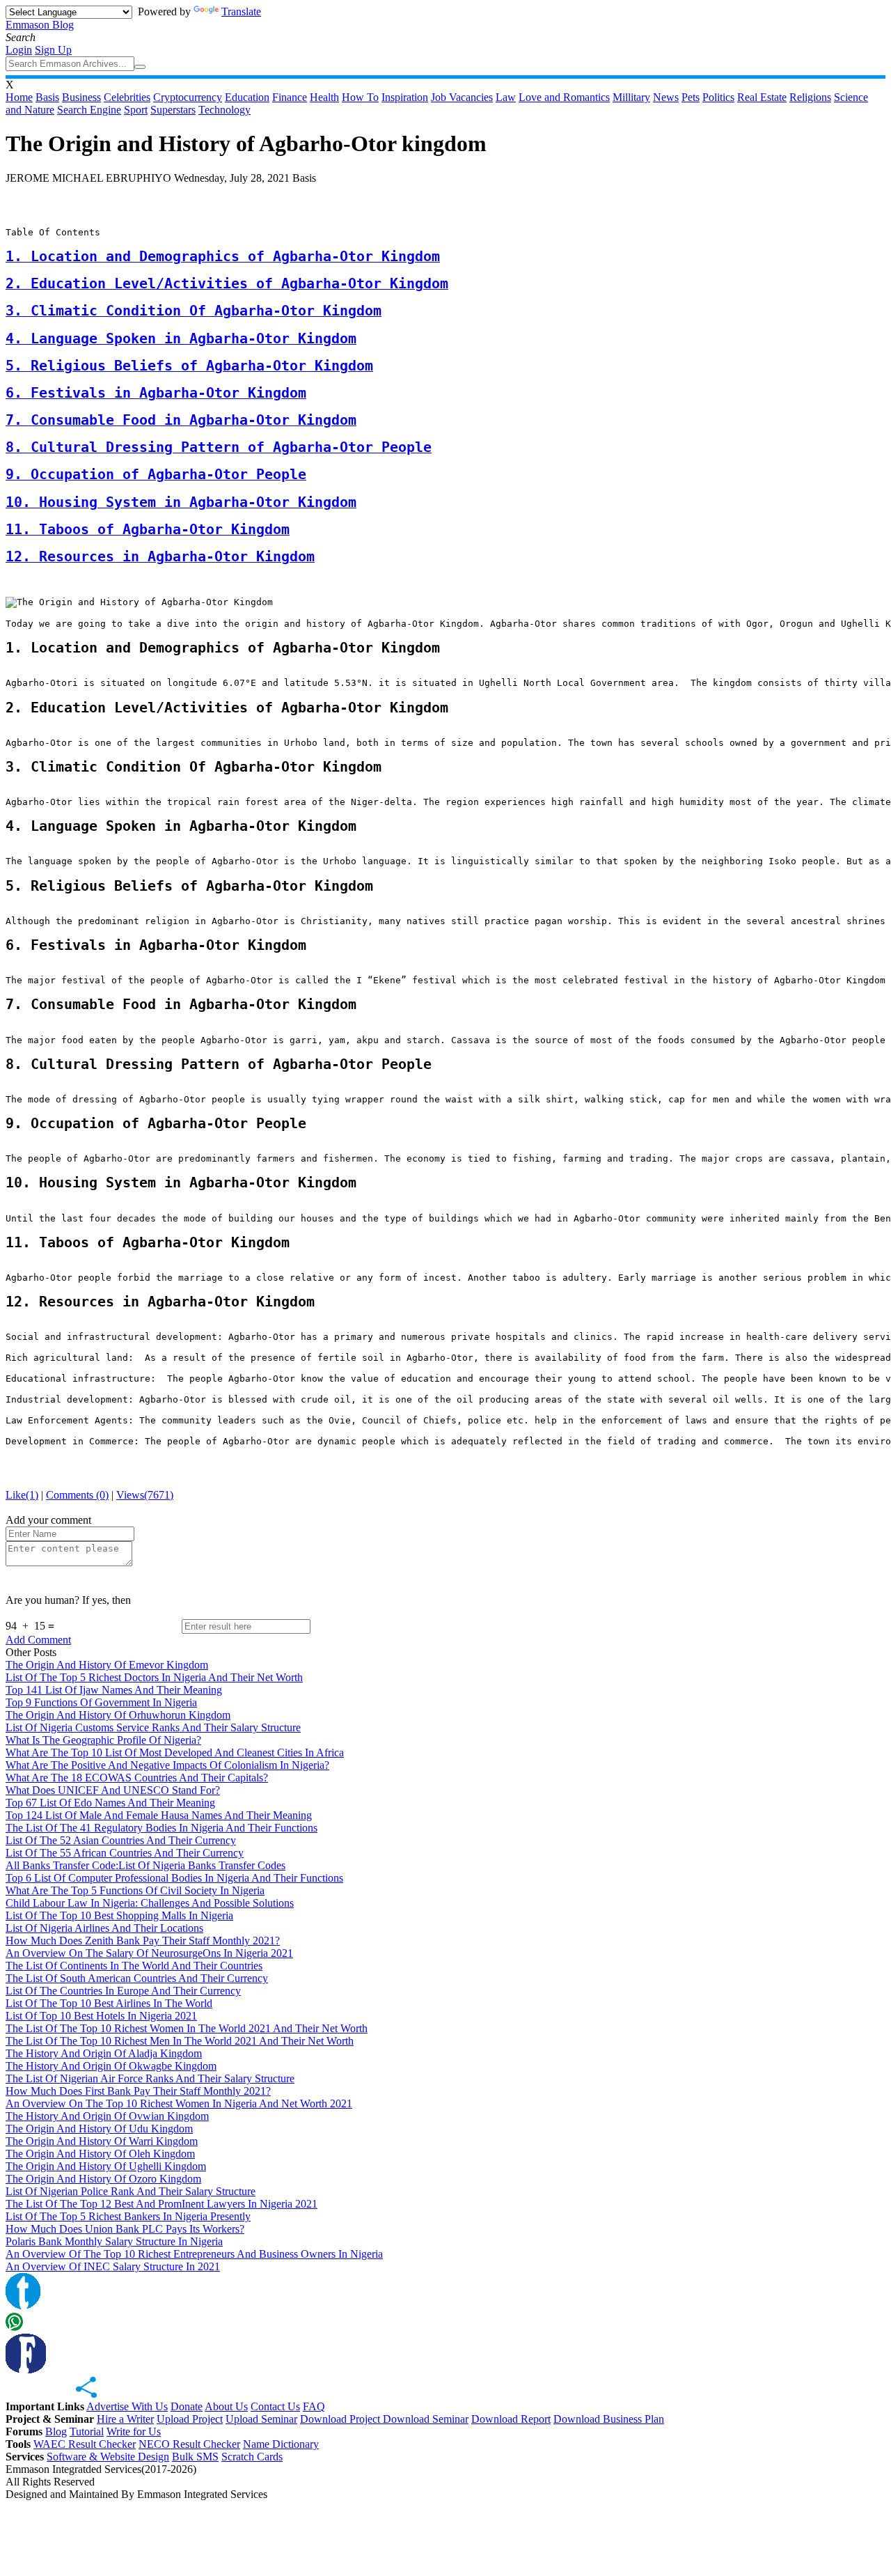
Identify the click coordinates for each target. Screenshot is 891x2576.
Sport (136, 110)
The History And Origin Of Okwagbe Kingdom (111, 2066)
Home (19, 97)
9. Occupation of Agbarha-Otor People (156, 475)
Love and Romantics (564, 97)
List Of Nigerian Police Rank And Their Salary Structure (131, 2191)
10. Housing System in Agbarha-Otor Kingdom (181, 502)
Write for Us (134, 2431)
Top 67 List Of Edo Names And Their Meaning (110, 1803)
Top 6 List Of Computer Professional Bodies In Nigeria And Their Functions (174, 1878)
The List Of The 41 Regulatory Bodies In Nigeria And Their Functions (161, 1828)
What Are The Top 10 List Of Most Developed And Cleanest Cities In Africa (175, 1753)
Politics (718, 97)
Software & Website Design (108, 2457)
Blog (56, 2431)
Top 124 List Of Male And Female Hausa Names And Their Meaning (159, 1815)
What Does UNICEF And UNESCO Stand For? (113, 1790)
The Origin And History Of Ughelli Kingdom (106, 2166)
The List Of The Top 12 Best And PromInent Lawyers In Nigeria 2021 (161, 2204)
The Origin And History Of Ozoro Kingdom (103, 2179)
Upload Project (190, 2419)
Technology (224, 110)
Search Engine (89, 110)
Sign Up (53, 50)
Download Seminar (426, 2419)
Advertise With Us (127, 2406)
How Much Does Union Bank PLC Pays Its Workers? (125, 2229)
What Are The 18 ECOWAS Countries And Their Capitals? (137, 1778)
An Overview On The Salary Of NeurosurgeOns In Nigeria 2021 (149, 1953)
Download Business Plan (609, 2419)
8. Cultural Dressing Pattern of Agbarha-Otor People (219, 447)
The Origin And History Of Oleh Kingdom (100, 2154)
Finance (290, 97)
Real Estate (762, 97)
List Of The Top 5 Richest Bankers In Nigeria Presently (128, 2216)
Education (247, 97)
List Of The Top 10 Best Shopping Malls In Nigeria (119, 1915)
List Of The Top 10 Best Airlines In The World (109, 2003)
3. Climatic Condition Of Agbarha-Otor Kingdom (194, 311)
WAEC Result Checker (85, 2444)
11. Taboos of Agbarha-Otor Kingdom (148, 530)
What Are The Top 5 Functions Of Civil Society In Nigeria (135, 1890)
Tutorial (87, 2431)
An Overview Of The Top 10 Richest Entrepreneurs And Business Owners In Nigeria (194, 2254)
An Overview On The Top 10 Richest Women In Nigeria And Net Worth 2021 (179, 2103)
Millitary (631, 97)
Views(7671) (145, 1495)
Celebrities (127, 97)
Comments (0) (77, 1495)
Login (19, 50)
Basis (47, 97)
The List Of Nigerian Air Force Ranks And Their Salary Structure (150, 2078)
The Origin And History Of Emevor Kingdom (107, 1665)
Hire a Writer (125, 2419)
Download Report (511, 2419)
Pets (691, 97)
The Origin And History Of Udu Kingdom (99, 2129)
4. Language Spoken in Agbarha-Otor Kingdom (181, 339)
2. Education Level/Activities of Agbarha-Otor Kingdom (227, 284)
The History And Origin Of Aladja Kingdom (104, 2053)
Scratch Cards (252, 2457)
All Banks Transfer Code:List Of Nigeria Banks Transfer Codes (145, 1865)
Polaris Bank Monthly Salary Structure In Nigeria (114, 2241)
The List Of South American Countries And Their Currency (137, 1978)
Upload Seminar (261, 2419)
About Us (226, 2406)
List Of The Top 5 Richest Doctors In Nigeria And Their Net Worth (154, 1677)
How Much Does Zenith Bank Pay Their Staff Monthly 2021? (143, 1941)
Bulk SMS (195, 2457)
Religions (810, 97)
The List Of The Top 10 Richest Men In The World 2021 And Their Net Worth (180, 2041)
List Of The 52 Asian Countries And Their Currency (121, 1840)
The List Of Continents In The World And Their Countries (134, 1966)
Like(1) (22, 1495)
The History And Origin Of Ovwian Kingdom (107, 2116)
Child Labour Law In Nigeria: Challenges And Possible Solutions (150, 1903)
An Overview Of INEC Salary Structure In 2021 (113, 2266)
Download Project (341, 2419)
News (666, 97)
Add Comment (38, 1640)
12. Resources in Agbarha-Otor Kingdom (160, 557)
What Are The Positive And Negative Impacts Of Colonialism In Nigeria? (167, 1765)
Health (324, 97)
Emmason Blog (40, 25)
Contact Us (275, 2406)
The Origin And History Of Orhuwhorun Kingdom (118, 1715)
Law (506, 97)
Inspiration (405, 97)
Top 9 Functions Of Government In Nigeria (101, 1702)
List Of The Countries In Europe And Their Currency (123, 1991)
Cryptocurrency (188, 97)
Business (81, 97)
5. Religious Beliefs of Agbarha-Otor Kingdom (189, 366)
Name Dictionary (281, 2444)
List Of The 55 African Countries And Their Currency (125, 1853)
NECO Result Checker (189, 2444)
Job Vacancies (462, 97)
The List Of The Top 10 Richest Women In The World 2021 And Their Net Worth (187, 2028)
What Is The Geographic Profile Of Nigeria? (103, 1740)
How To (360, 97)
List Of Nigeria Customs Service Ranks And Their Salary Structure (153, 1727)
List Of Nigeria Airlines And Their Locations (104, 1928)
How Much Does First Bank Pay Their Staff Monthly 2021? (138, 2091)
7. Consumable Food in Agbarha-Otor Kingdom (181, 420)
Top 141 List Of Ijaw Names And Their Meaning (114, 1690)
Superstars (173, 110)
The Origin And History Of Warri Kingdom (102, 2141)
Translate (241, 11)
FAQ (314, 2406)
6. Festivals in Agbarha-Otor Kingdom (156, 393)
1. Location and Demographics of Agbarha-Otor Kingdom (223, 257)
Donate (187, 2406)
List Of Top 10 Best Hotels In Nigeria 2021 (101, 2016)
